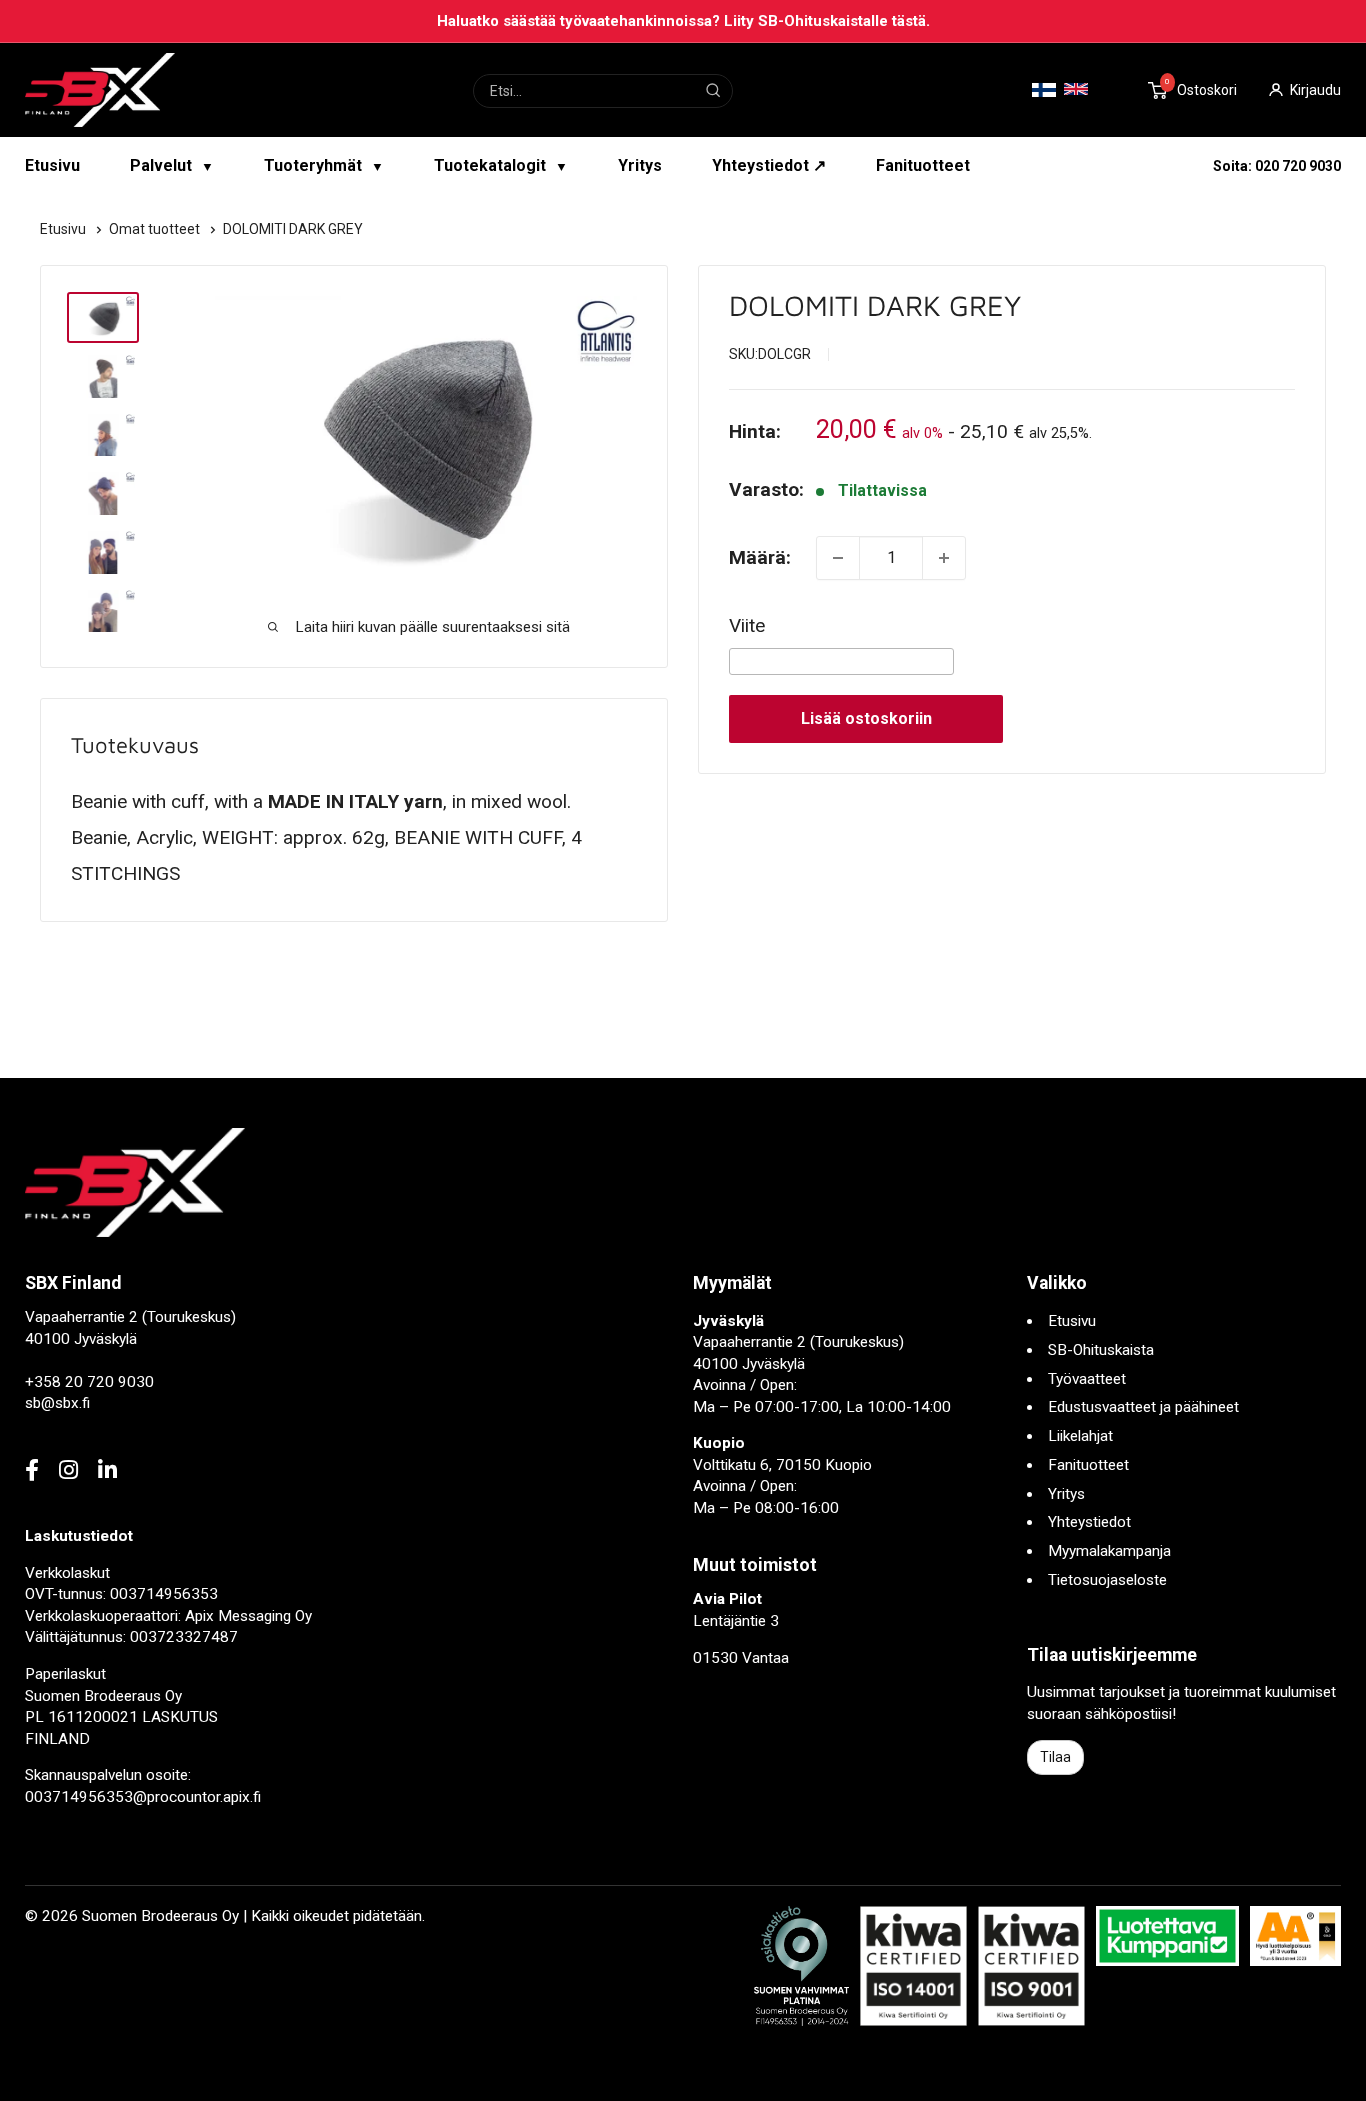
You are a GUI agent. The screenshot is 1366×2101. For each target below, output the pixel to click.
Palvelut (172, 165)
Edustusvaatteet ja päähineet (1143, 1407)
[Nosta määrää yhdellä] (944, 558)
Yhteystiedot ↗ (769, 165)
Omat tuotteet (156, 229)
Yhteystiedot (1089, 1522)
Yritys (640, 165)
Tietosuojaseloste (1107, 1580)
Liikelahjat (1080, 1436)
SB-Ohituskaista (1101, 1350)
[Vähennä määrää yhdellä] (838, 558)
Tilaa (1055, 1757)
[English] (1076, 89)
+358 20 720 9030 (89, 1382)
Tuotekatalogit (501, 165)
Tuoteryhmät (324, 165)
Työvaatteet (1087, 1379)
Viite (747, 625)
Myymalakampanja (1109, 1551)
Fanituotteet (923, 165)
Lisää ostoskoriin (866, 718)
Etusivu (52, 165)
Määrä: (760, 557)
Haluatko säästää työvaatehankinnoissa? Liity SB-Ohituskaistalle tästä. (683, 21)
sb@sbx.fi (57, 1403)
